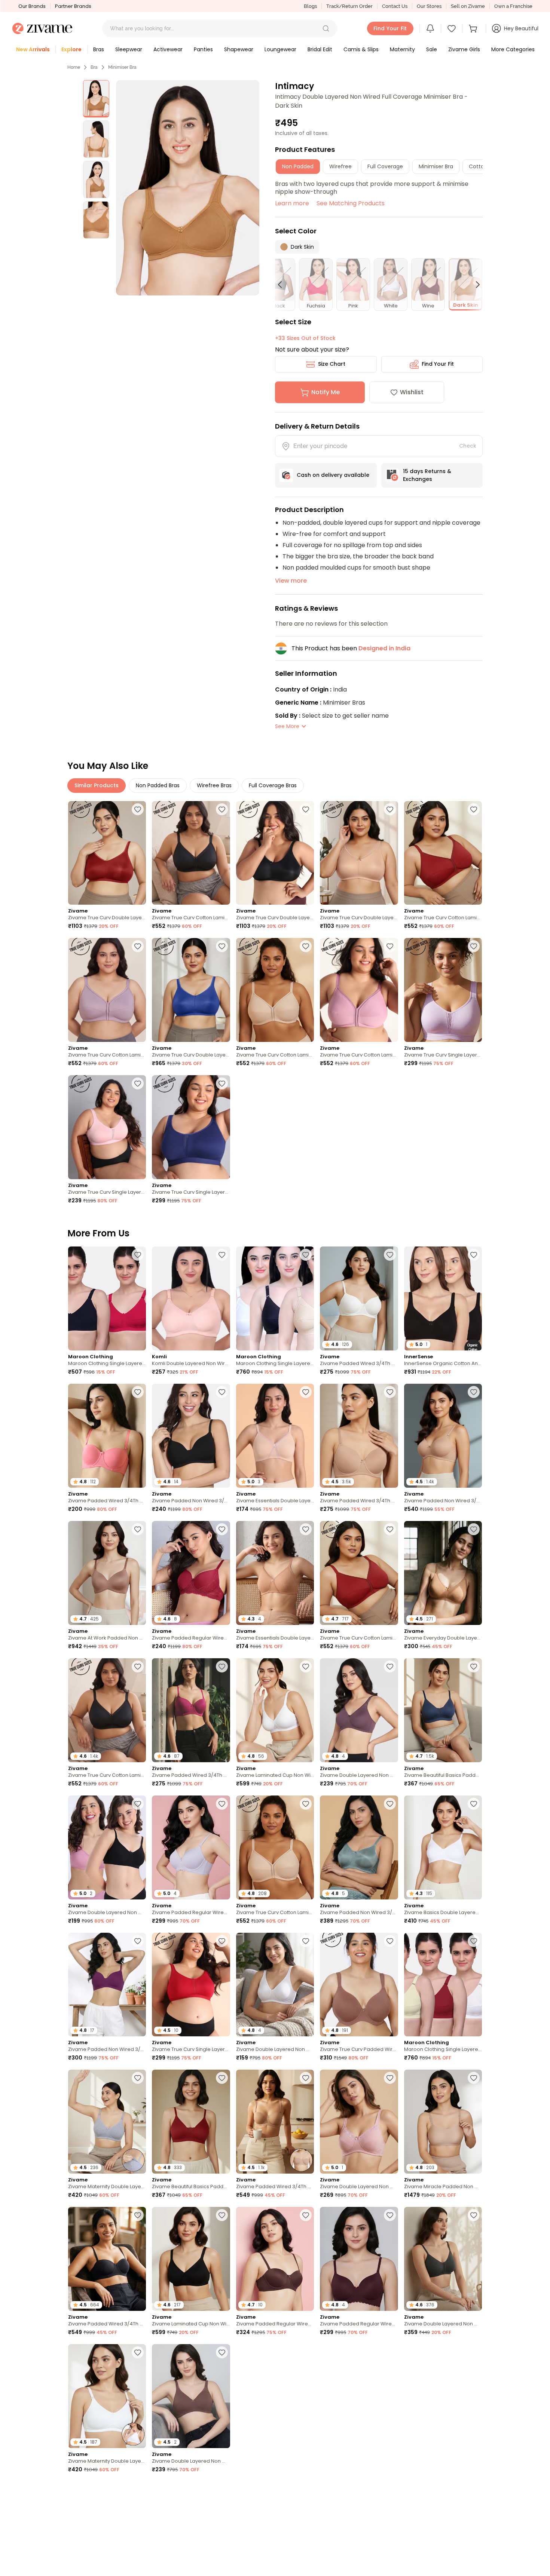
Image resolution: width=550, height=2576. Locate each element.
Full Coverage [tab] (385, 166)
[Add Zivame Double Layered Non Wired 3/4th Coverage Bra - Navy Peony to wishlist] (306, 2490)
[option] (96, 99)
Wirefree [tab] (340, 166)
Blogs (310, 6)
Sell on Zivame (468, 6)
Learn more (292, 203)
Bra (94, 67)
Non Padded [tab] (298, 166)
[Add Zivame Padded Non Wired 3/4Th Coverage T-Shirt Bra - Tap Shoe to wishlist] (222, 1392)
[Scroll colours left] (283, 285)
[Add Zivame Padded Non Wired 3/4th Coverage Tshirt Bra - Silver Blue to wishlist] (390, 1804)
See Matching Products (351, 203)
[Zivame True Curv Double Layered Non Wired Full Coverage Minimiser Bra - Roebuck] (359, 853)
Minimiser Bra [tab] (436, 166)
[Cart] (474, 28)
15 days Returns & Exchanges (427, 475)
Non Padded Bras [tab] (158, 785)
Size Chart (332, 364)
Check (468, 446)
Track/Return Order (349, 6)
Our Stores (429, 6)
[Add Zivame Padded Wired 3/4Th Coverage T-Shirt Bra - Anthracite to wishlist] (306, 2352)
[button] (326, 28)
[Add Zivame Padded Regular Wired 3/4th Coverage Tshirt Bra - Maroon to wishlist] (222, 1529)
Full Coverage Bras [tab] (273, 785)
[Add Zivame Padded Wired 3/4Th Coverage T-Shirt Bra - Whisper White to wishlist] (390, 1255)
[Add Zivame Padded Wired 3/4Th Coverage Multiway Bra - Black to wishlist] (138, 2215)
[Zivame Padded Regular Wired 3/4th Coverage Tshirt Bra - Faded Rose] (359, 2396)
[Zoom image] (188, 188)
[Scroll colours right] (474, 285)
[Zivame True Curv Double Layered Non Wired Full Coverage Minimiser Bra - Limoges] (191, 990)
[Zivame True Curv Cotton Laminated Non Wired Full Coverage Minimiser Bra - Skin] (275, 990)
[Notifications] (430, 28)
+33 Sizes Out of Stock (305, 338)
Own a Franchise (513, 6)
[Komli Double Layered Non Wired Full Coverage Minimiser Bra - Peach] (191, 1298)
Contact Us (395, 6)
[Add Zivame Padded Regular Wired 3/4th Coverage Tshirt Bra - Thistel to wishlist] (222, 1804)
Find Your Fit (438, 364)
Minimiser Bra (122, 67)
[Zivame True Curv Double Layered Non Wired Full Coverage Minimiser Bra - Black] (275, 853)
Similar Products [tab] (97, 785)
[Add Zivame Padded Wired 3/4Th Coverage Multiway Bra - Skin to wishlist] (306, 2078)
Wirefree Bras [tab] (214, 785)
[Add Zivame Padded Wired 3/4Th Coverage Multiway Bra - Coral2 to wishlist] (138, 1392)
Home (74, 67)
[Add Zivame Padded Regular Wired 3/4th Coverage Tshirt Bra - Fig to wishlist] (390, 2215)
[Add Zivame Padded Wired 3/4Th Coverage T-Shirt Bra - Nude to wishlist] (390, 1392)
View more (291, 581)
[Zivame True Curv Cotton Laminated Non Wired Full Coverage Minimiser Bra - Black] (191, 853)
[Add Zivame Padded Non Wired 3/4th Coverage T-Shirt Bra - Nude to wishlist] (474, 1392)
